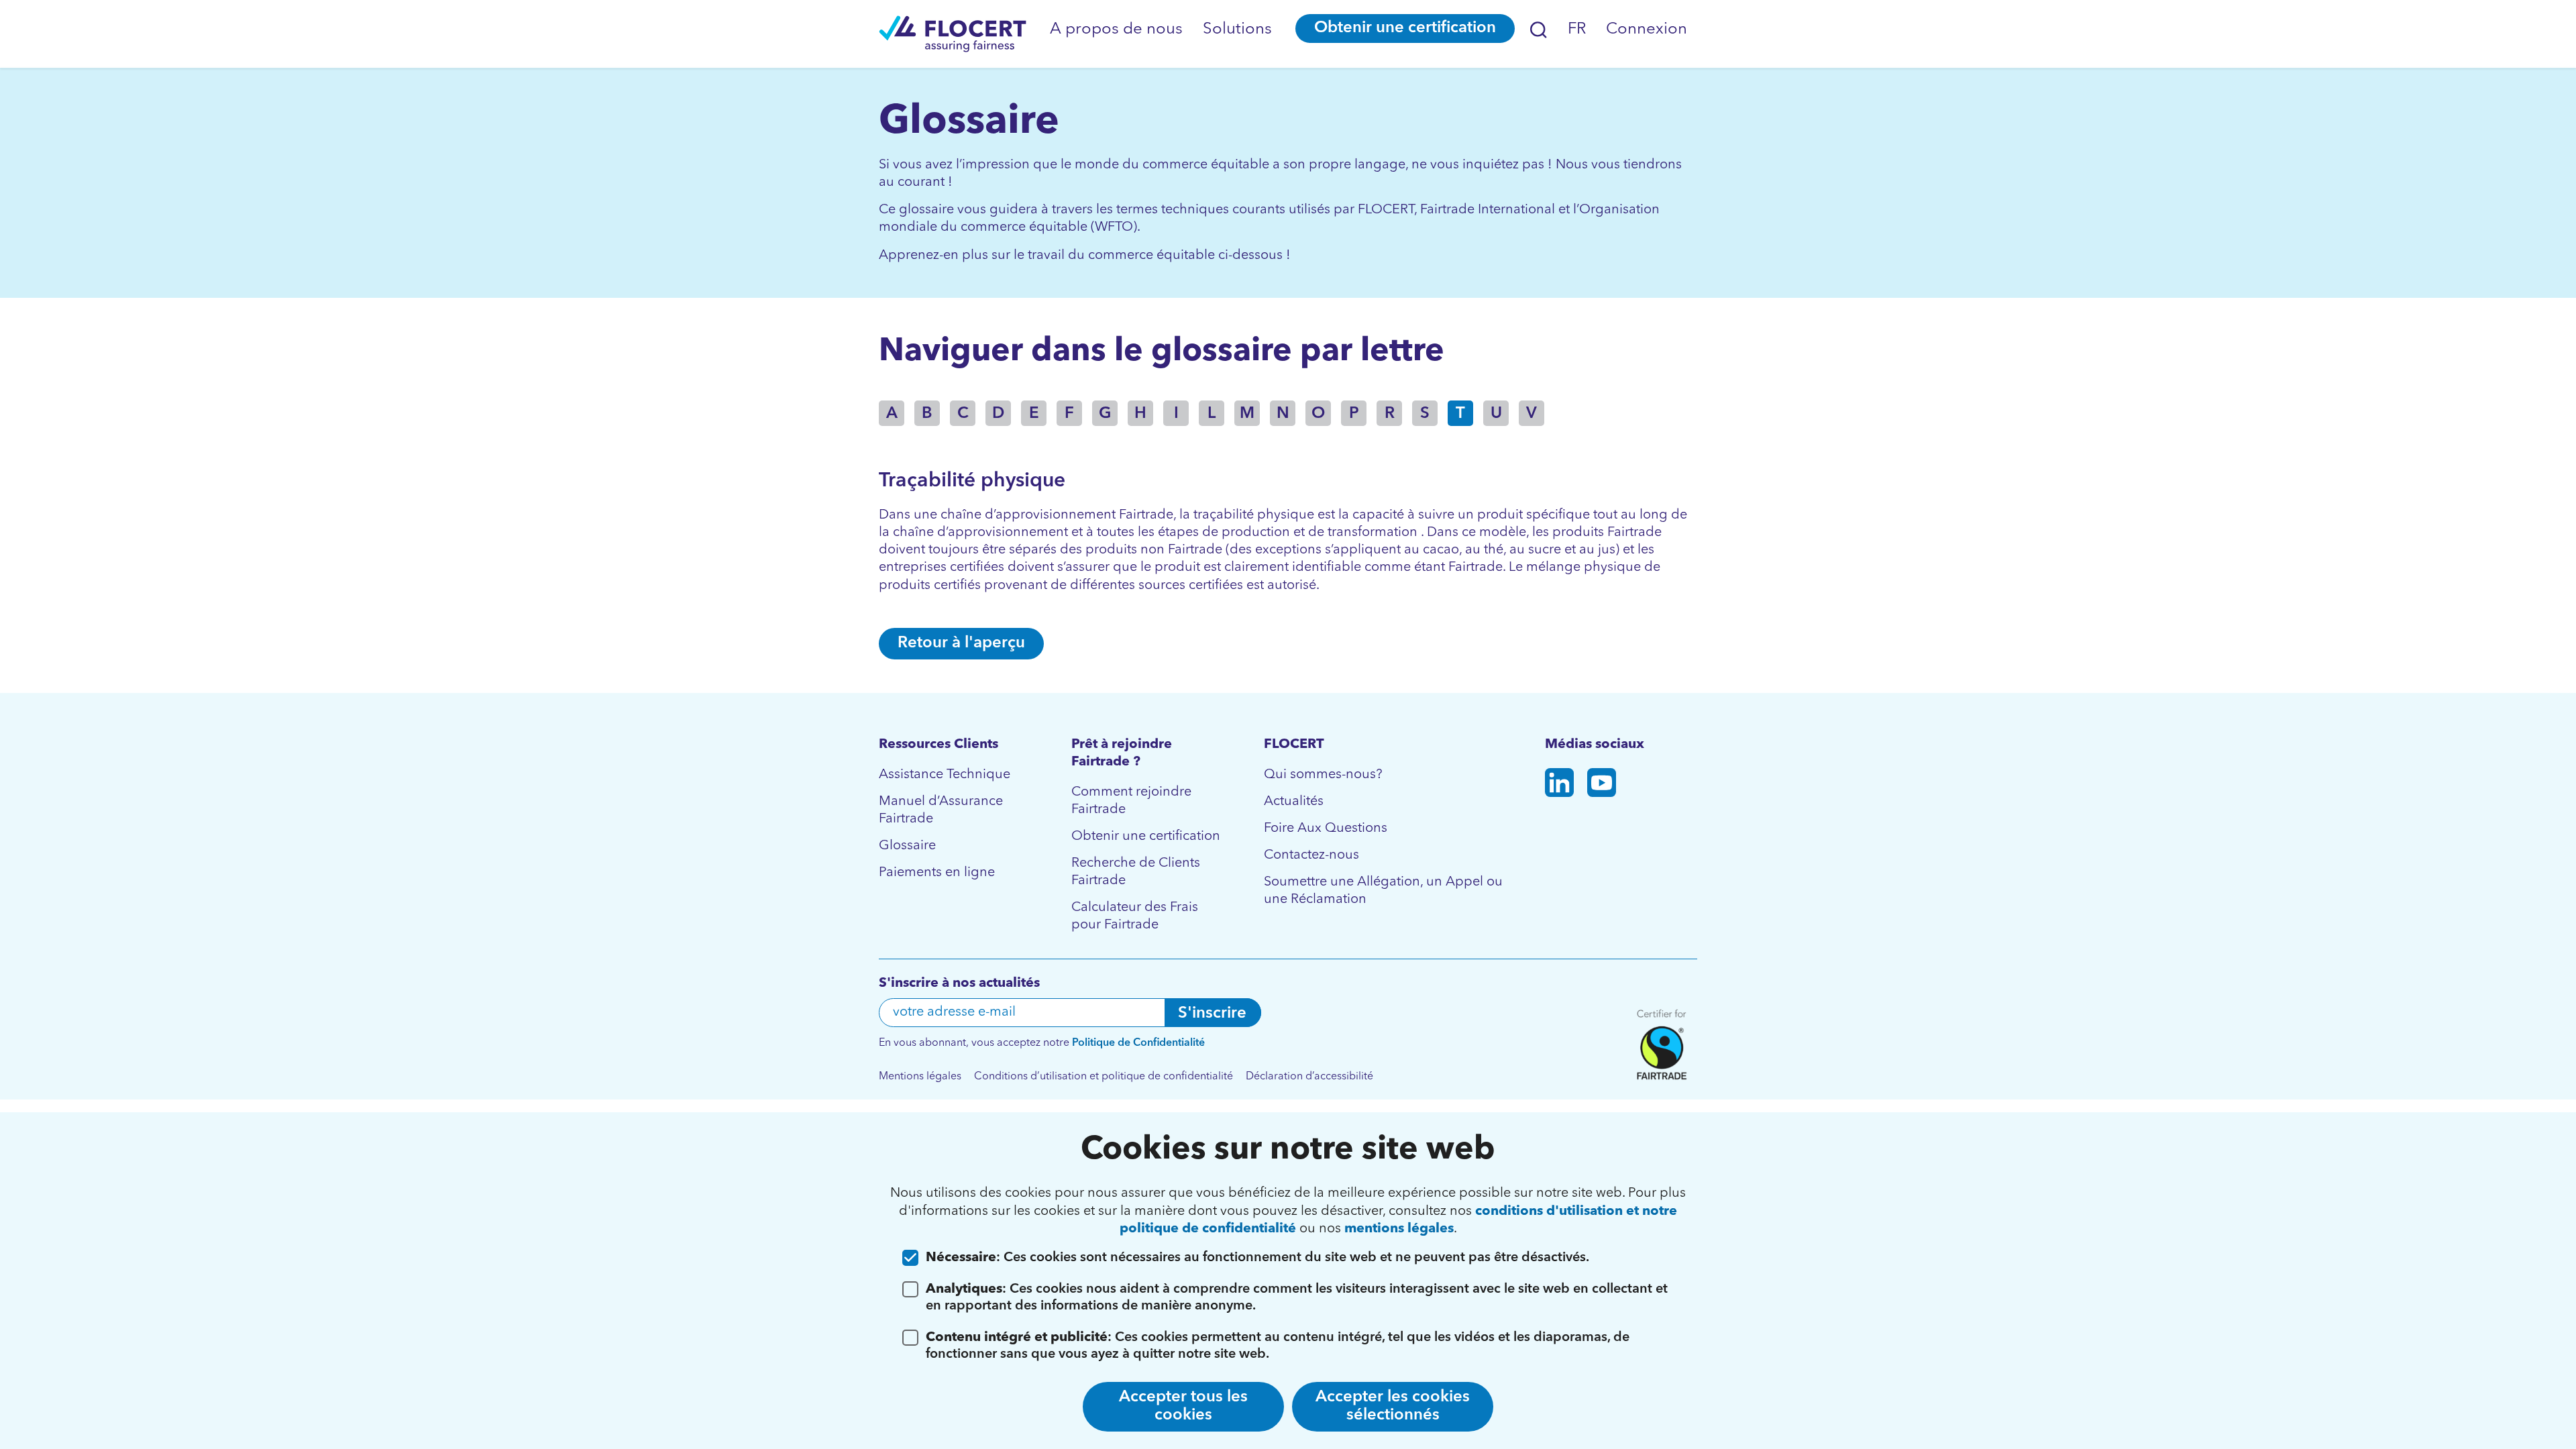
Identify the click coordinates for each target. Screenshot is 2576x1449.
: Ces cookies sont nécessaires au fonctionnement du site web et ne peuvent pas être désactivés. (1257, 1258)
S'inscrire (1212, 1014)
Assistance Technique (945, 775)
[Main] (953, 34)
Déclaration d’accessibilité (1309, 1077)
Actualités (1294, 802)
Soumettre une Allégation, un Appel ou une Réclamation (1383, 891)
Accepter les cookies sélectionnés (1393, 1406)
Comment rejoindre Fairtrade (1131, 801)
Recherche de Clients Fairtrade (1136, 872)
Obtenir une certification (1405, 28)
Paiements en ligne (937, 873)
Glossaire (907, 846)
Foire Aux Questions (1326, 828)
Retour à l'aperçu (961, 643)
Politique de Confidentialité (1138, 1043)
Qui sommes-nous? (1323, 775)
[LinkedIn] (1559, 785)
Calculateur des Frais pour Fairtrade (1135, 916)
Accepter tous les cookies (1183, 1406)
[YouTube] (1602, 785)
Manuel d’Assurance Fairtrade (941, 810)
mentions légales (1399, 1229)
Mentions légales (920, 1077)
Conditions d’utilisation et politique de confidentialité (1104, 1077)
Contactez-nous (1311, 855)
